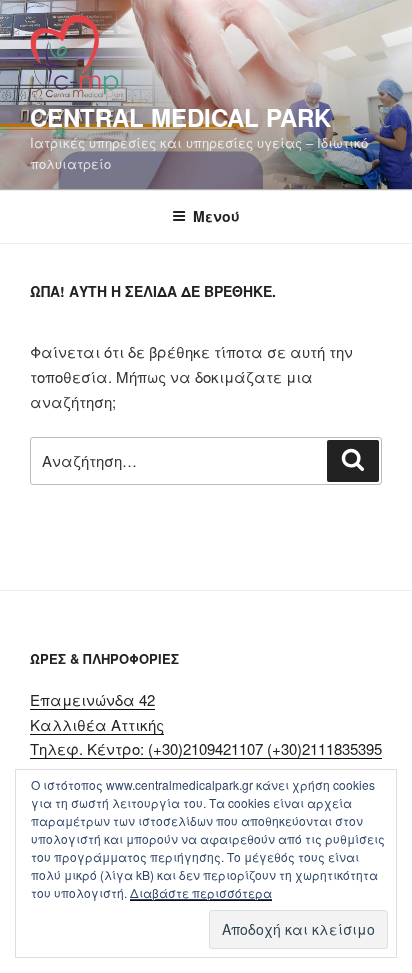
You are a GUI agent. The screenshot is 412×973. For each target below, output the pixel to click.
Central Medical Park (180, 117)
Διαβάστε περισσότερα (201, 892)
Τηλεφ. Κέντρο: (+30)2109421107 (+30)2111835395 (206, 748)
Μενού (216, 216)
